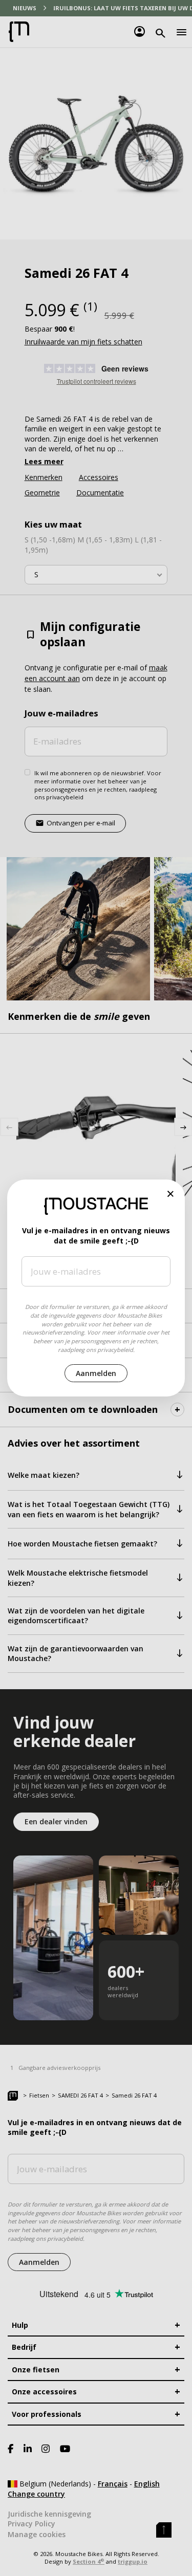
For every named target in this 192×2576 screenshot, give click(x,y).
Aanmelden (96, 1373)
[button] (171, 1194)
